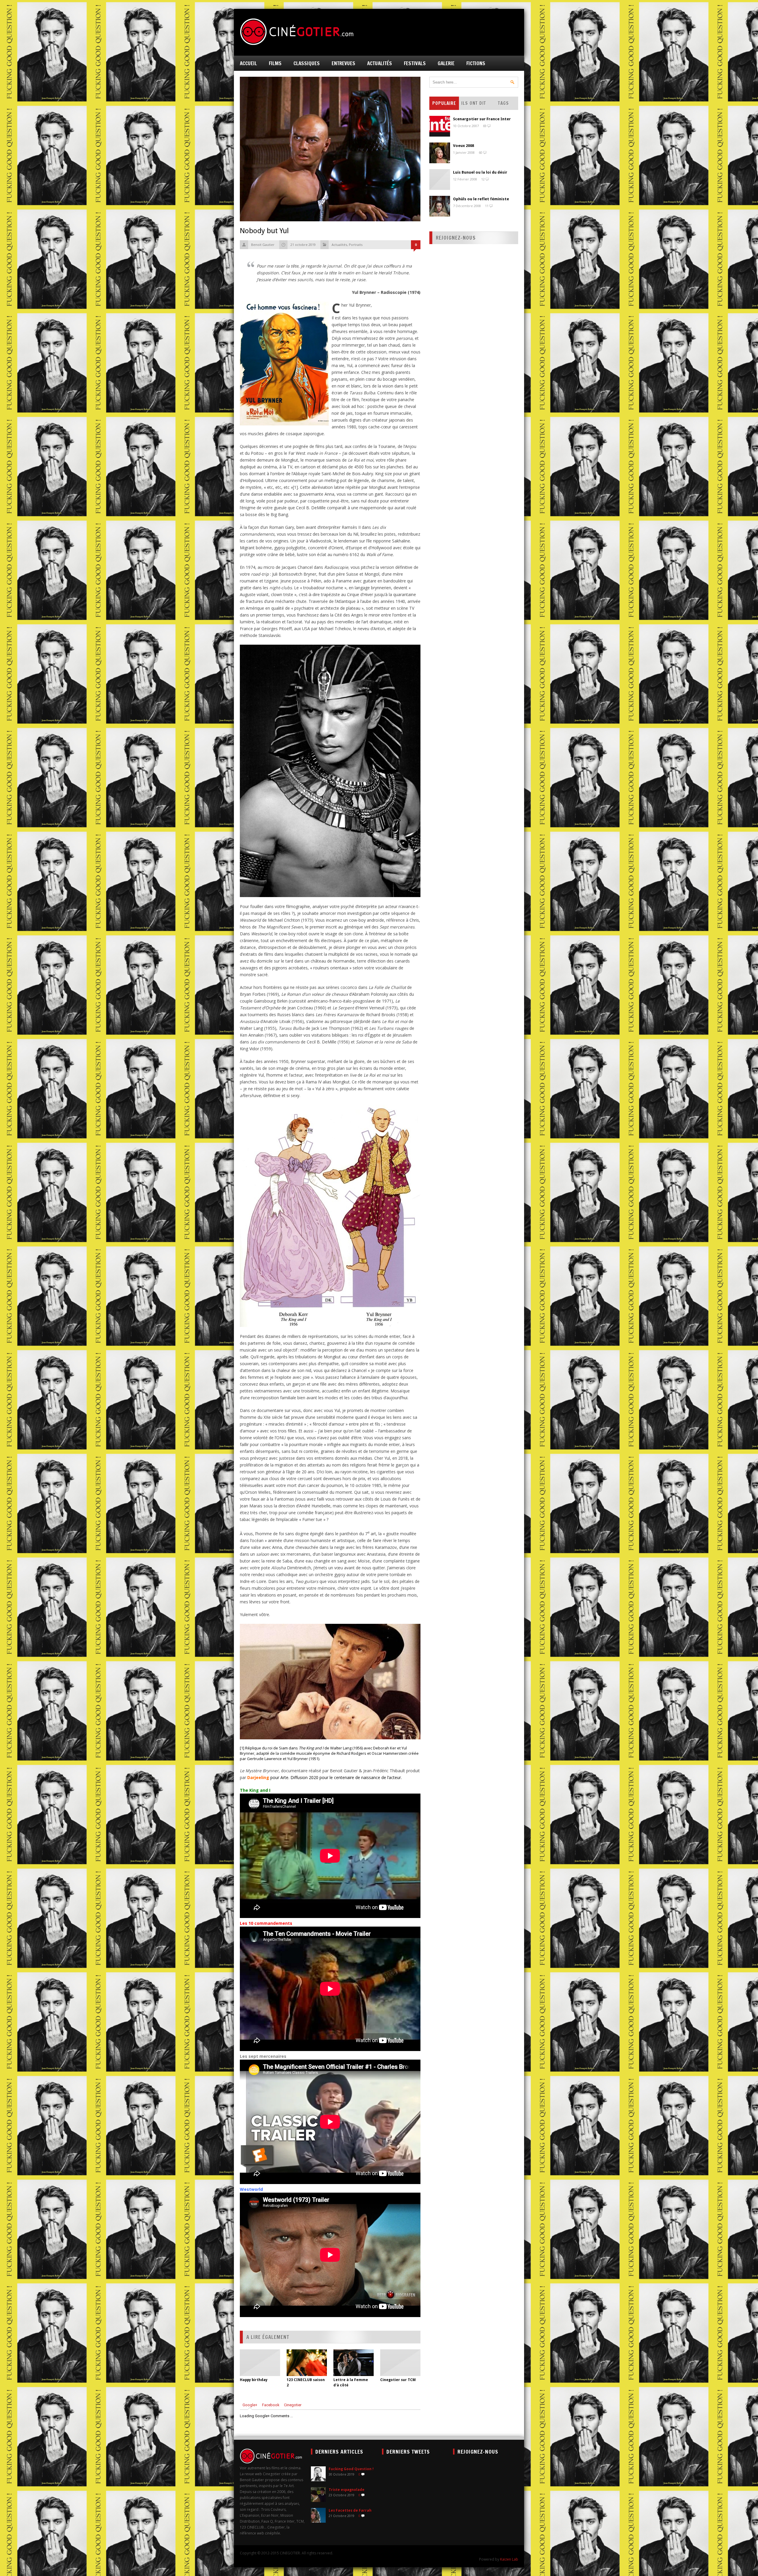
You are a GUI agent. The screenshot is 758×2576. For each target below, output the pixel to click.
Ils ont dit (474, 103)
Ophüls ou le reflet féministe (481, 199)
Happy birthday (254, 2380)
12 (483, 179)
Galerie (446, 63)
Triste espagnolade (347, 2490)
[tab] (250, 2405)
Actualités (380, 63)
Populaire (444, 103)
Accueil (248, 63)
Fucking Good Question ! (351, 2469)
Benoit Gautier (263, 245)
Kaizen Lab (509, 2559)
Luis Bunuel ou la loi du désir (480, 172)
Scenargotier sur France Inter (482, 119)
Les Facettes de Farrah (350, 2511)
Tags (504, 103)
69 (485, 126)
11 (487, 206)
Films (275, 63)
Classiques (307, 63)
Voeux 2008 (464, 146)
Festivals (415, 63)
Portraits (356, 245)
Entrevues (343, 63)
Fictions (476, 63)
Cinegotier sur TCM (398, 2380)
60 (481, 152)
